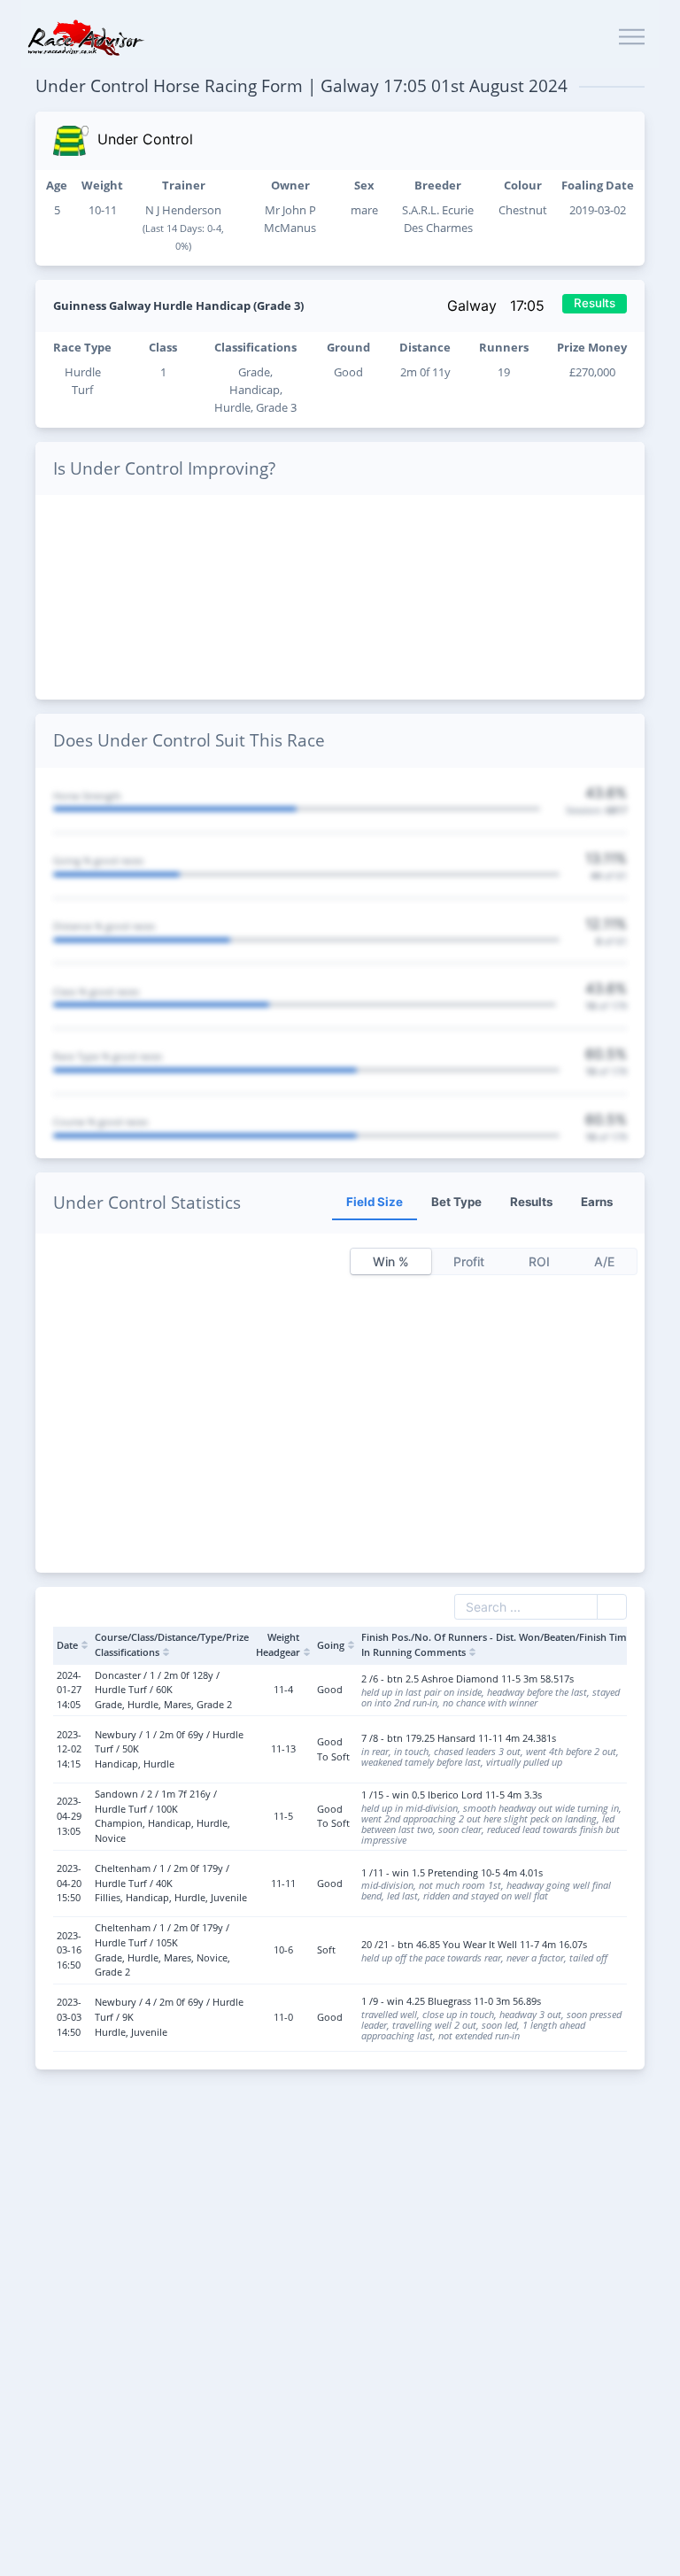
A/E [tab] (604, 1261)
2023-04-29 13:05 (69, 1815)
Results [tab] (531, 1202)
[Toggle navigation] (632, 38)
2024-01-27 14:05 (69, 1690)
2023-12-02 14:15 (69, 1749)
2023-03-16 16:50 (69, 1950)
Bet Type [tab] (456, 1202)
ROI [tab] (539, 1261)
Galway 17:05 (498, 306)
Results (595, 303)
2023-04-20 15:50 (69, 1883)
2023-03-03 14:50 (69, 2016)
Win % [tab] (391, 1261)
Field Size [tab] (375, 1202)
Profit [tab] (469, 1261)
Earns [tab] (597, 1202)
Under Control (145, 139)
